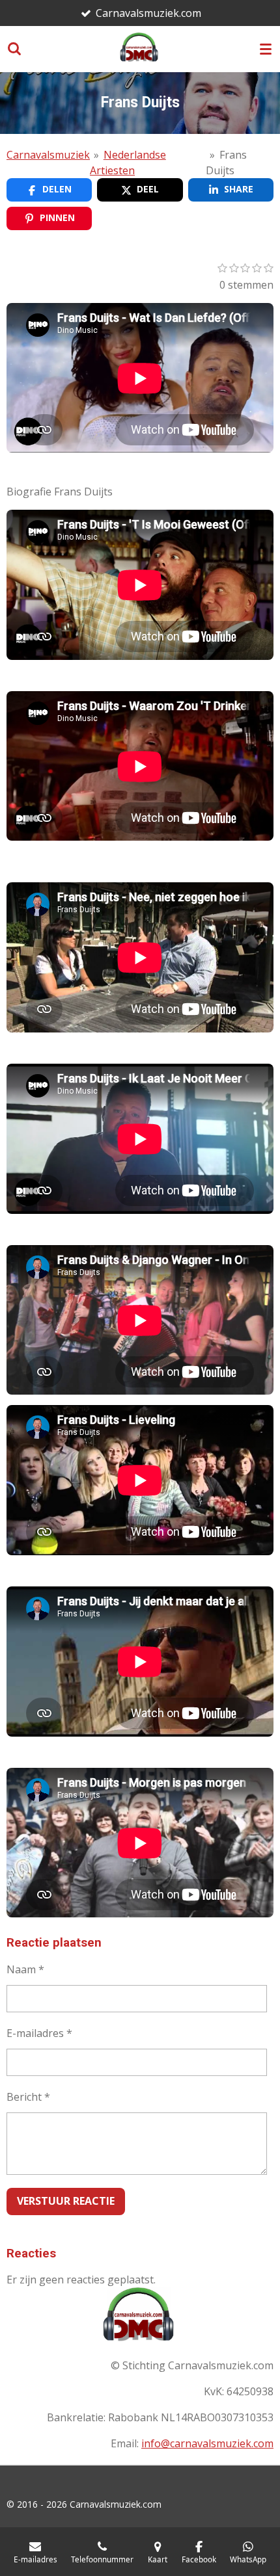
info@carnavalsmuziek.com (207, 2443)
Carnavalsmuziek (48, 155)
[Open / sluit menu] (266, 49)
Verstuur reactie (66, 2201)
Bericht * (28, 2097)
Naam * (25, 1969)
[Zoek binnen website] (14, 49)
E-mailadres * (39, 2033)
